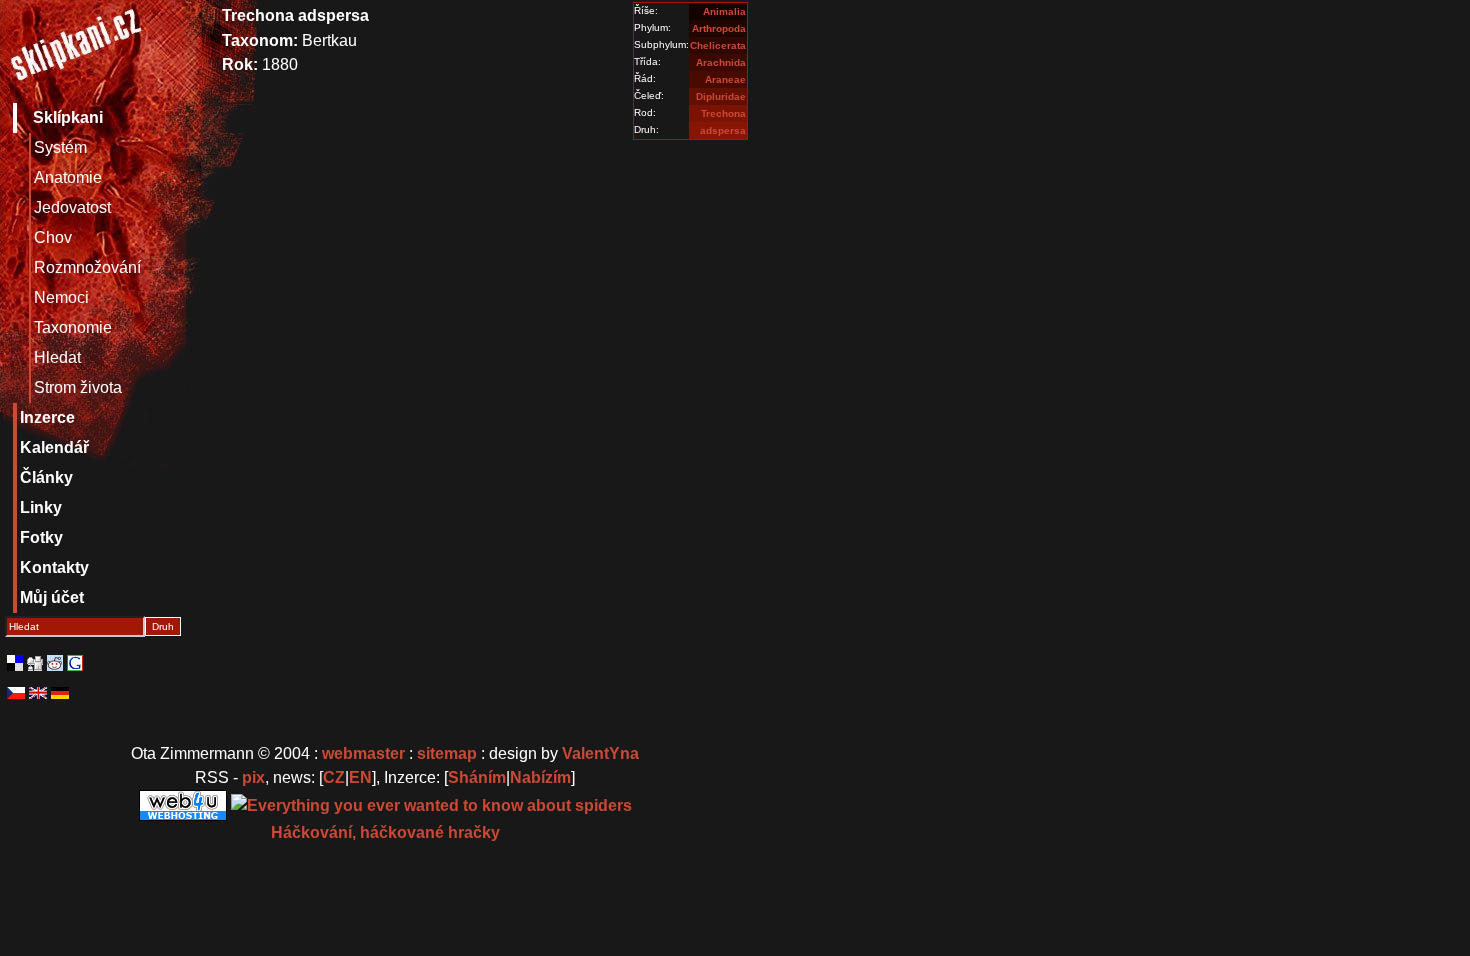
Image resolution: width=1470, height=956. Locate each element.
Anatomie (68, 177)
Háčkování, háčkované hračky (385, 832)
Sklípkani (68, 117)
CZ (334, 777)
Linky (41, 507)
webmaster (363, 753)
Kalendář (54, 447)
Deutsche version (60, 693)
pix (253, 777)
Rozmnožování (87, 267)
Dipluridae (721, 96)
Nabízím (540, 777)
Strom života (78, 387)
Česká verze (16, 693)
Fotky (41, 537)
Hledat (57, 357)
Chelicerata (718, 45)
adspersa (723, 130)
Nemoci (61, 297)
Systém (60, 147)
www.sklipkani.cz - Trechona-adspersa (75, 49)
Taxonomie (73, 327)
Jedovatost (72, 207)
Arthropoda (719, 28)
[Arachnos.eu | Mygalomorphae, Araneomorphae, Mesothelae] (431, 804)
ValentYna (600, 753)
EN (360, 777)
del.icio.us (15, 663)
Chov (53, 237)
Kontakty (54, 567)
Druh (163, 626)
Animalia (724, 11)
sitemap (447, 753)
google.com (75, 663)
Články (46, 477)
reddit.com (55, 663)
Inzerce (47, 417)
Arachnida (721, 62)
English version (38, 693)
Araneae (725, 79)
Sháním (477, 777)
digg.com (35, 663)
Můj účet (52, 597)
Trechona (723, 113)
